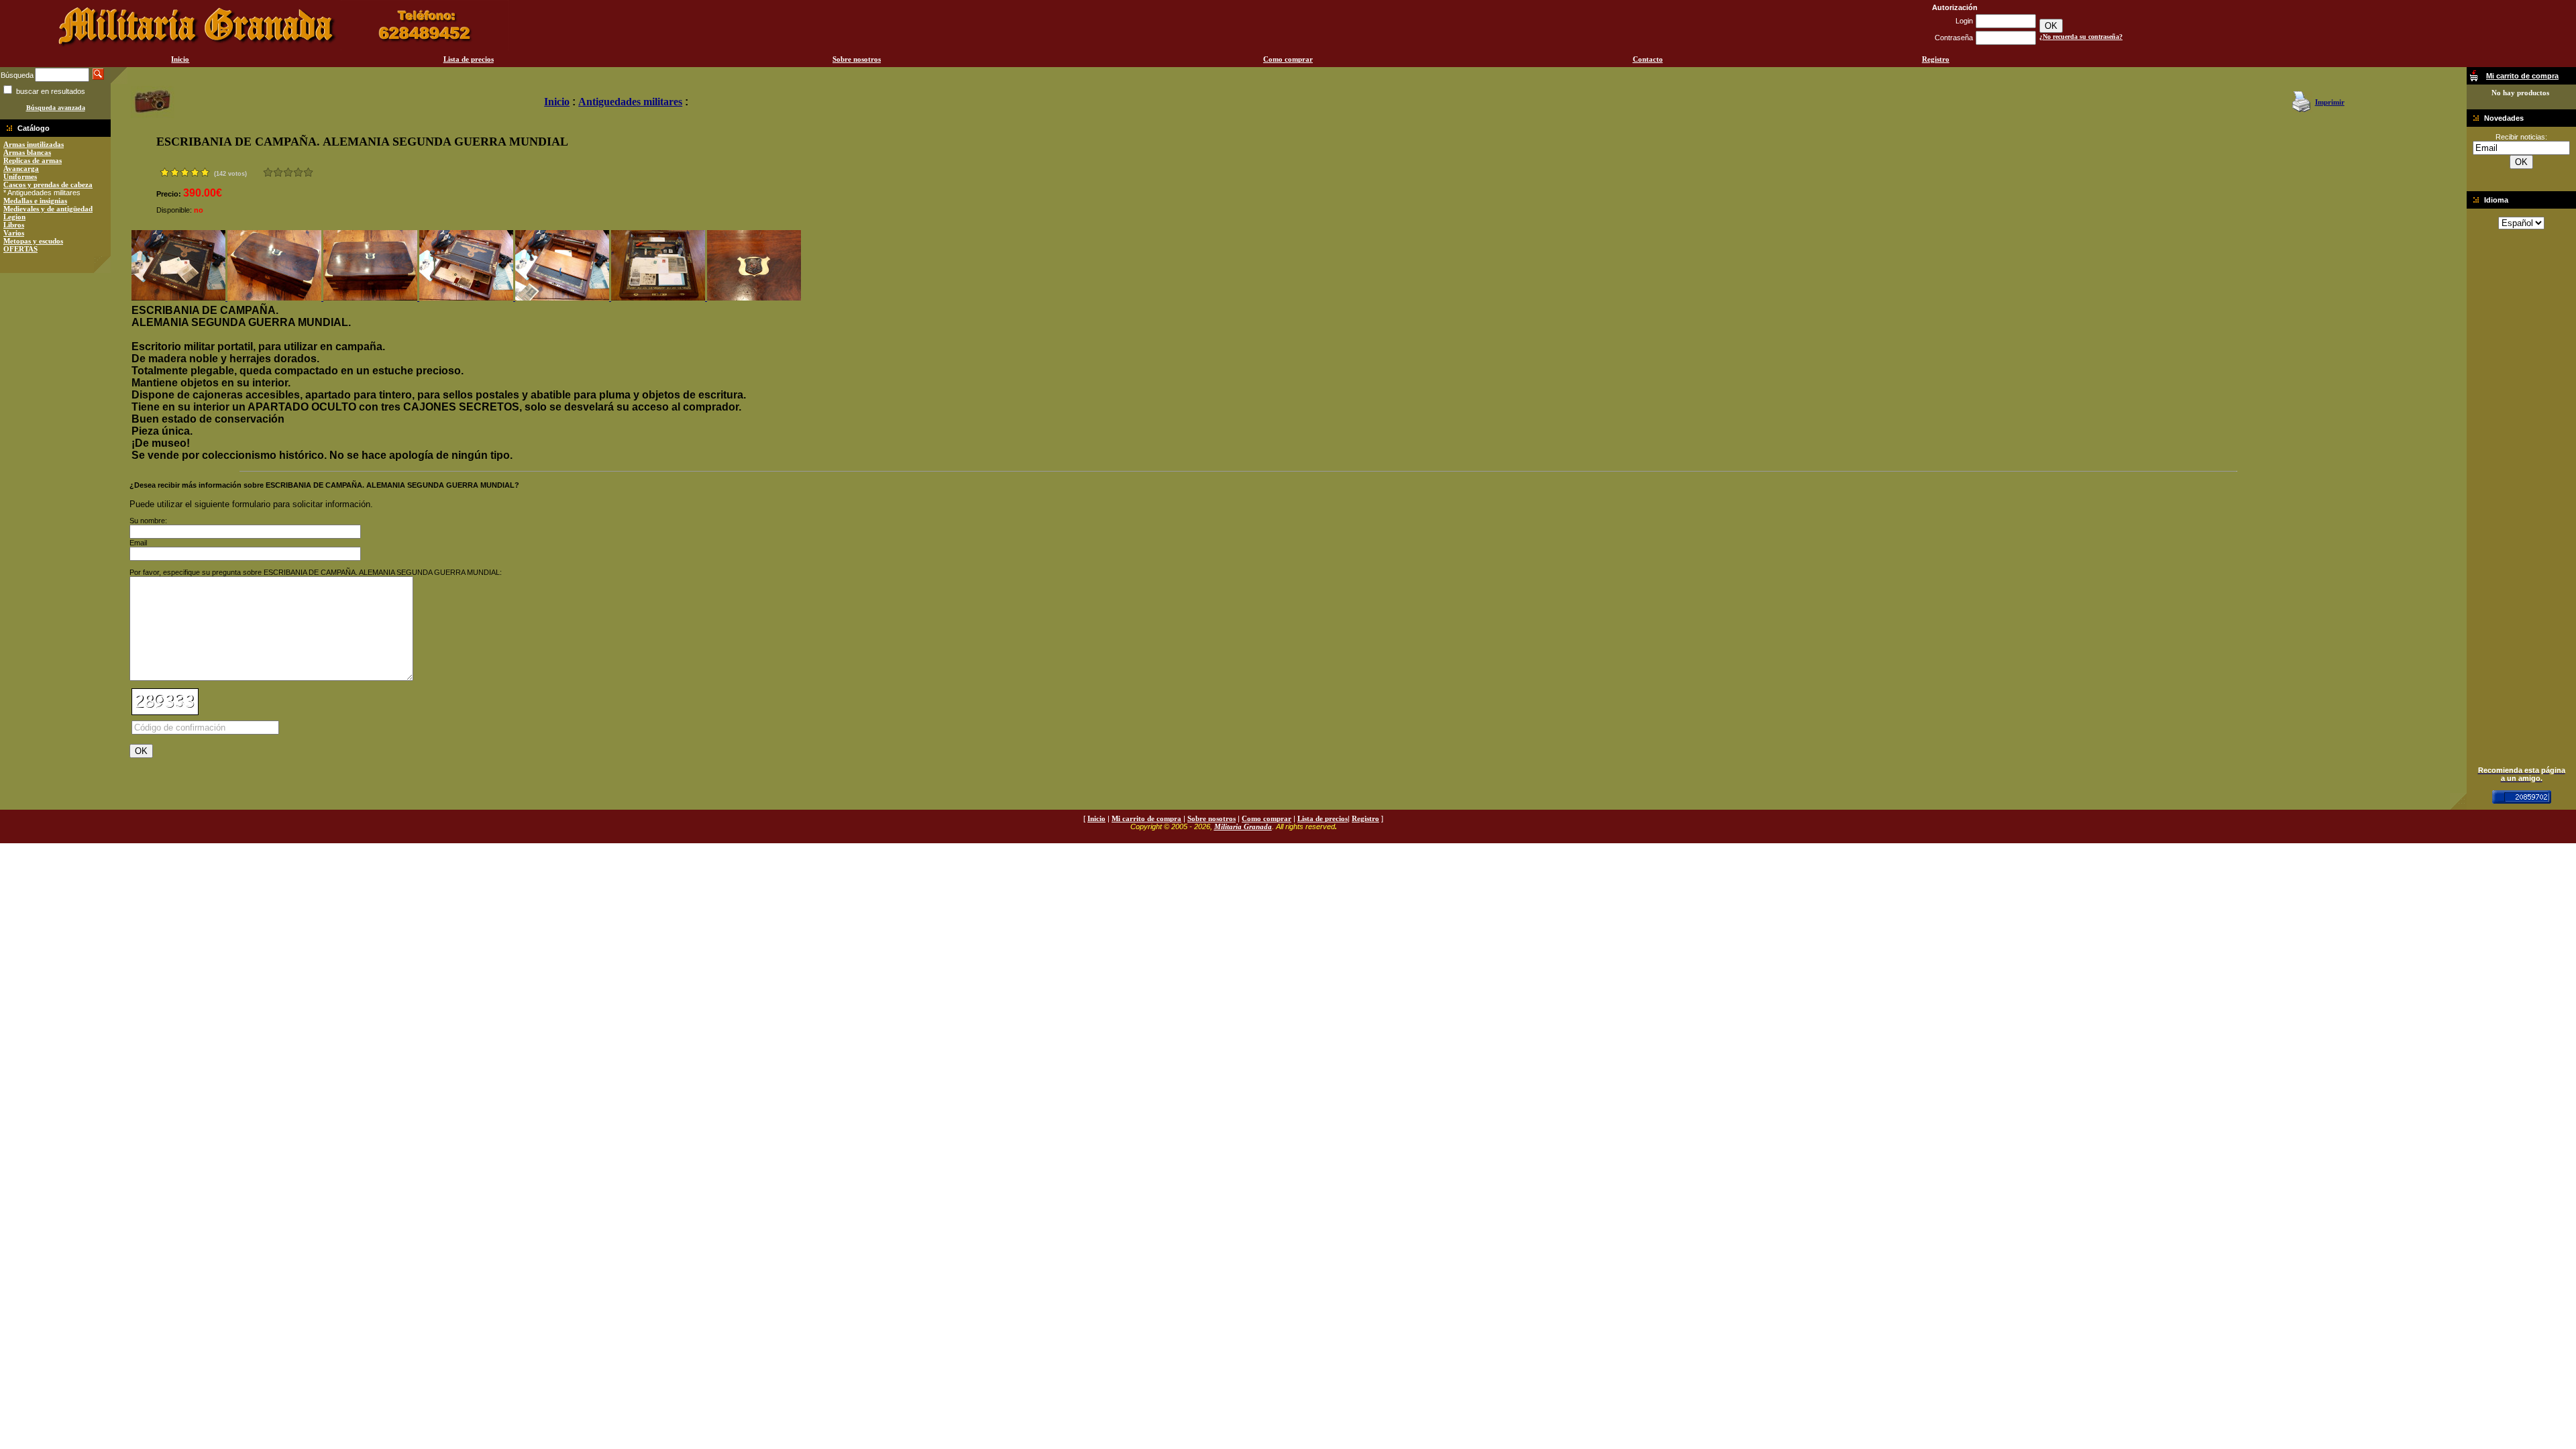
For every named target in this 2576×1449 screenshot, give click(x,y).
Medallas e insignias (35, 201)
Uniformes (20, 176)
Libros (14, 225)
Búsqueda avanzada (56, 108)
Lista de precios (469, 59)
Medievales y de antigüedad (48, 209)
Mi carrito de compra (1146, 818)
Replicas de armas (33, 160)
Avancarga (21, 168)
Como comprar (1288, 59)
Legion (14, 217)
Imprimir (2330, 102)
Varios (14, 233)
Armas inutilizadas (34, 144)
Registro (1936, 59)
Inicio (180, 59)
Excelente (308, 172)
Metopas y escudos (33, 241)
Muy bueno (298, 172)
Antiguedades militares (630, 102)
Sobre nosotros (857, 59)
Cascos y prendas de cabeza (48, 184)
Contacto (1648, 59)
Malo (278, 172)
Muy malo (268, 172)
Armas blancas (27, 152)
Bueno (288, 172)
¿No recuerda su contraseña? (2081, 37)
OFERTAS (20, 249)
